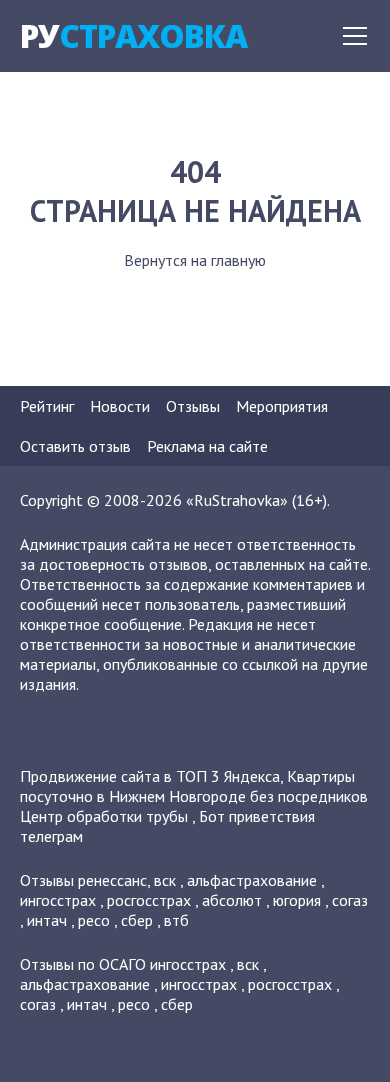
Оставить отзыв (75, 446)
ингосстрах (58, 900)
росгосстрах (149, 900)
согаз (350, 900)
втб (176, 920)
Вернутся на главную (195, 260)
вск (165, 880)
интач (47, 920)
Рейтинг (47, 406)
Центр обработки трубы (104, 816)
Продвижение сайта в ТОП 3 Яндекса (150, 776)
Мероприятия (282, 406)
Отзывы (193, 406)
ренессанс (112, 880)
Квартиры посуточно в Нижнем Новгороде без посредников (194, 786)
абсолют (232, 900)
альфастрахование (252, 880)
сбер (137, 920)
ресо (94, 920)
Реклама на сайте (207, 446)
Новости (120, 406)
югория (297, 900)
